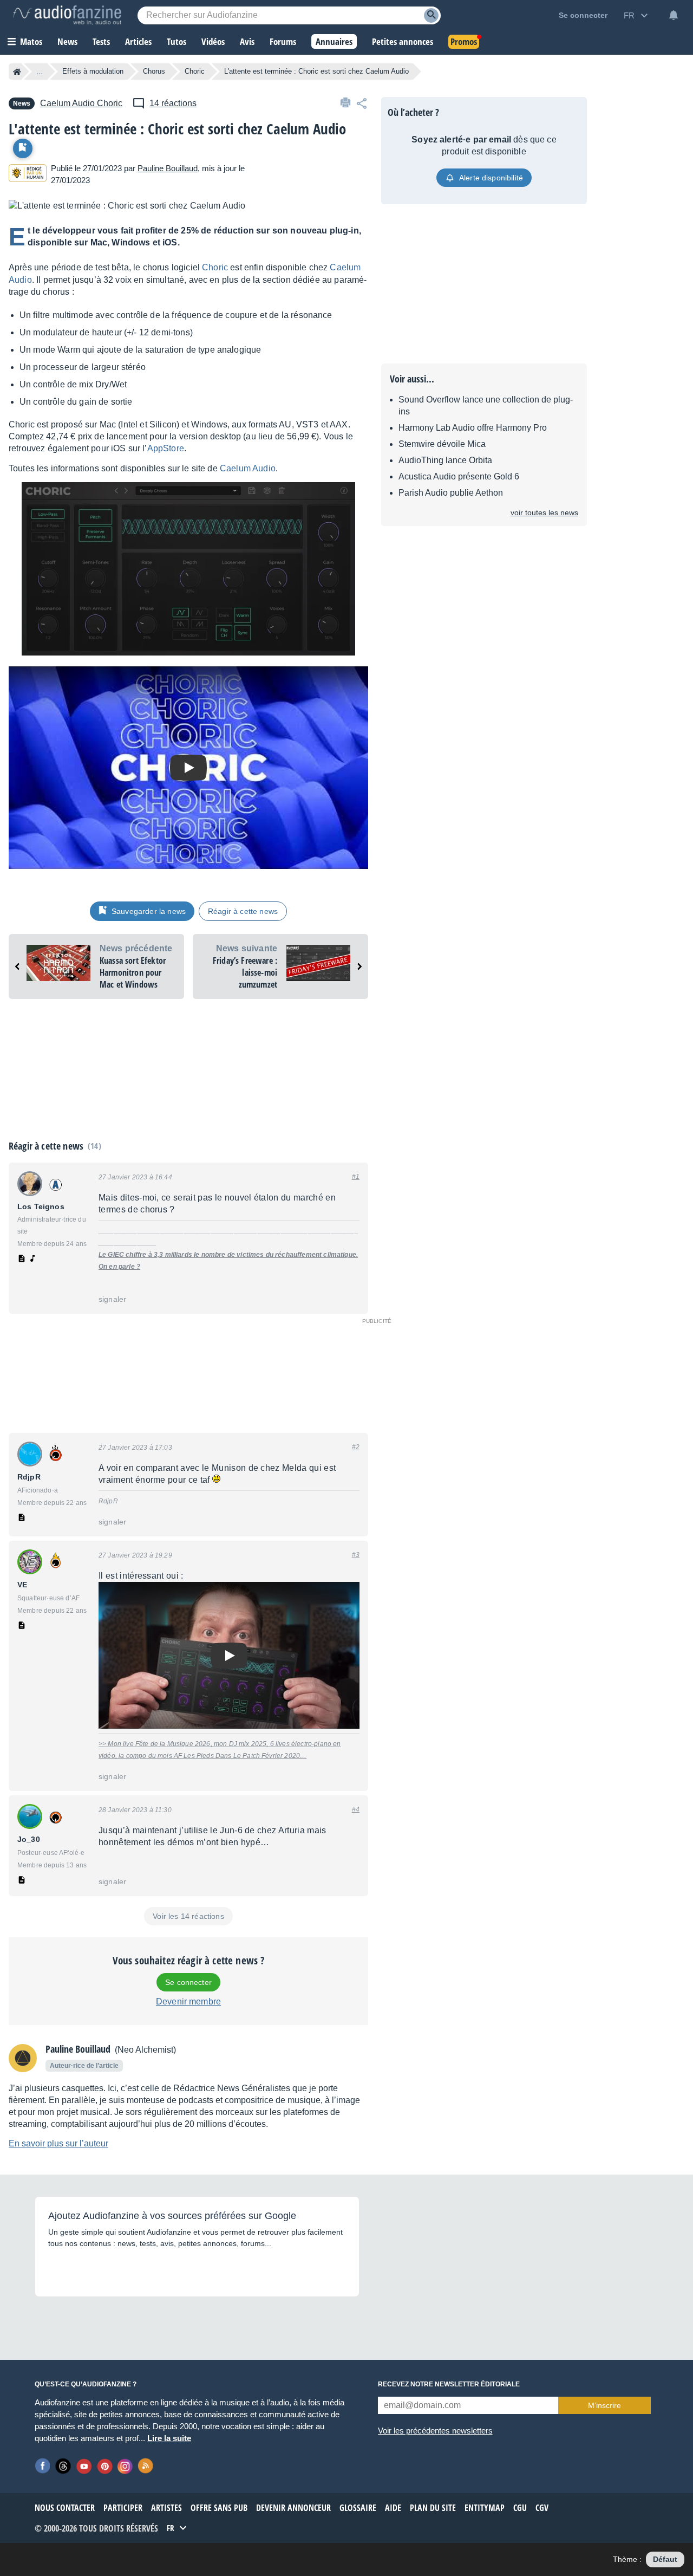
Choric (195, 71)
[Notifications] (674, 15)
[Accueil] (17, 72)
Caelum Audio (248, 468)
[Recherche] (431, 15)
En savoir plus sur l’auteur (58, 2143)
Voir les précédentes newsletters (435, 2431)
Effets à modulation (93, 71)
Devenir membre (188, 2001)
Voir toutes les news (544, 512)
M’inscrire (604, 2405)
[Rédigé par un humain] (28, 175)
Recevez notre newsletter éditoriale (449, 2384)
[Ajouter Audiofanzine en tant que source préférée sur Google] (86, 2270)
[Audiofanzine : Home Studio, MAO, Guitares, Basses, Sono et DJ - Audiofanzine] (67, 15)
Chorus (154, 71)
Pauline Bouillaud (168, 168)
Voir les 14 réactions (188, 1916)
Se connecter (188, 1982)
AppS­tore (166, 448)
